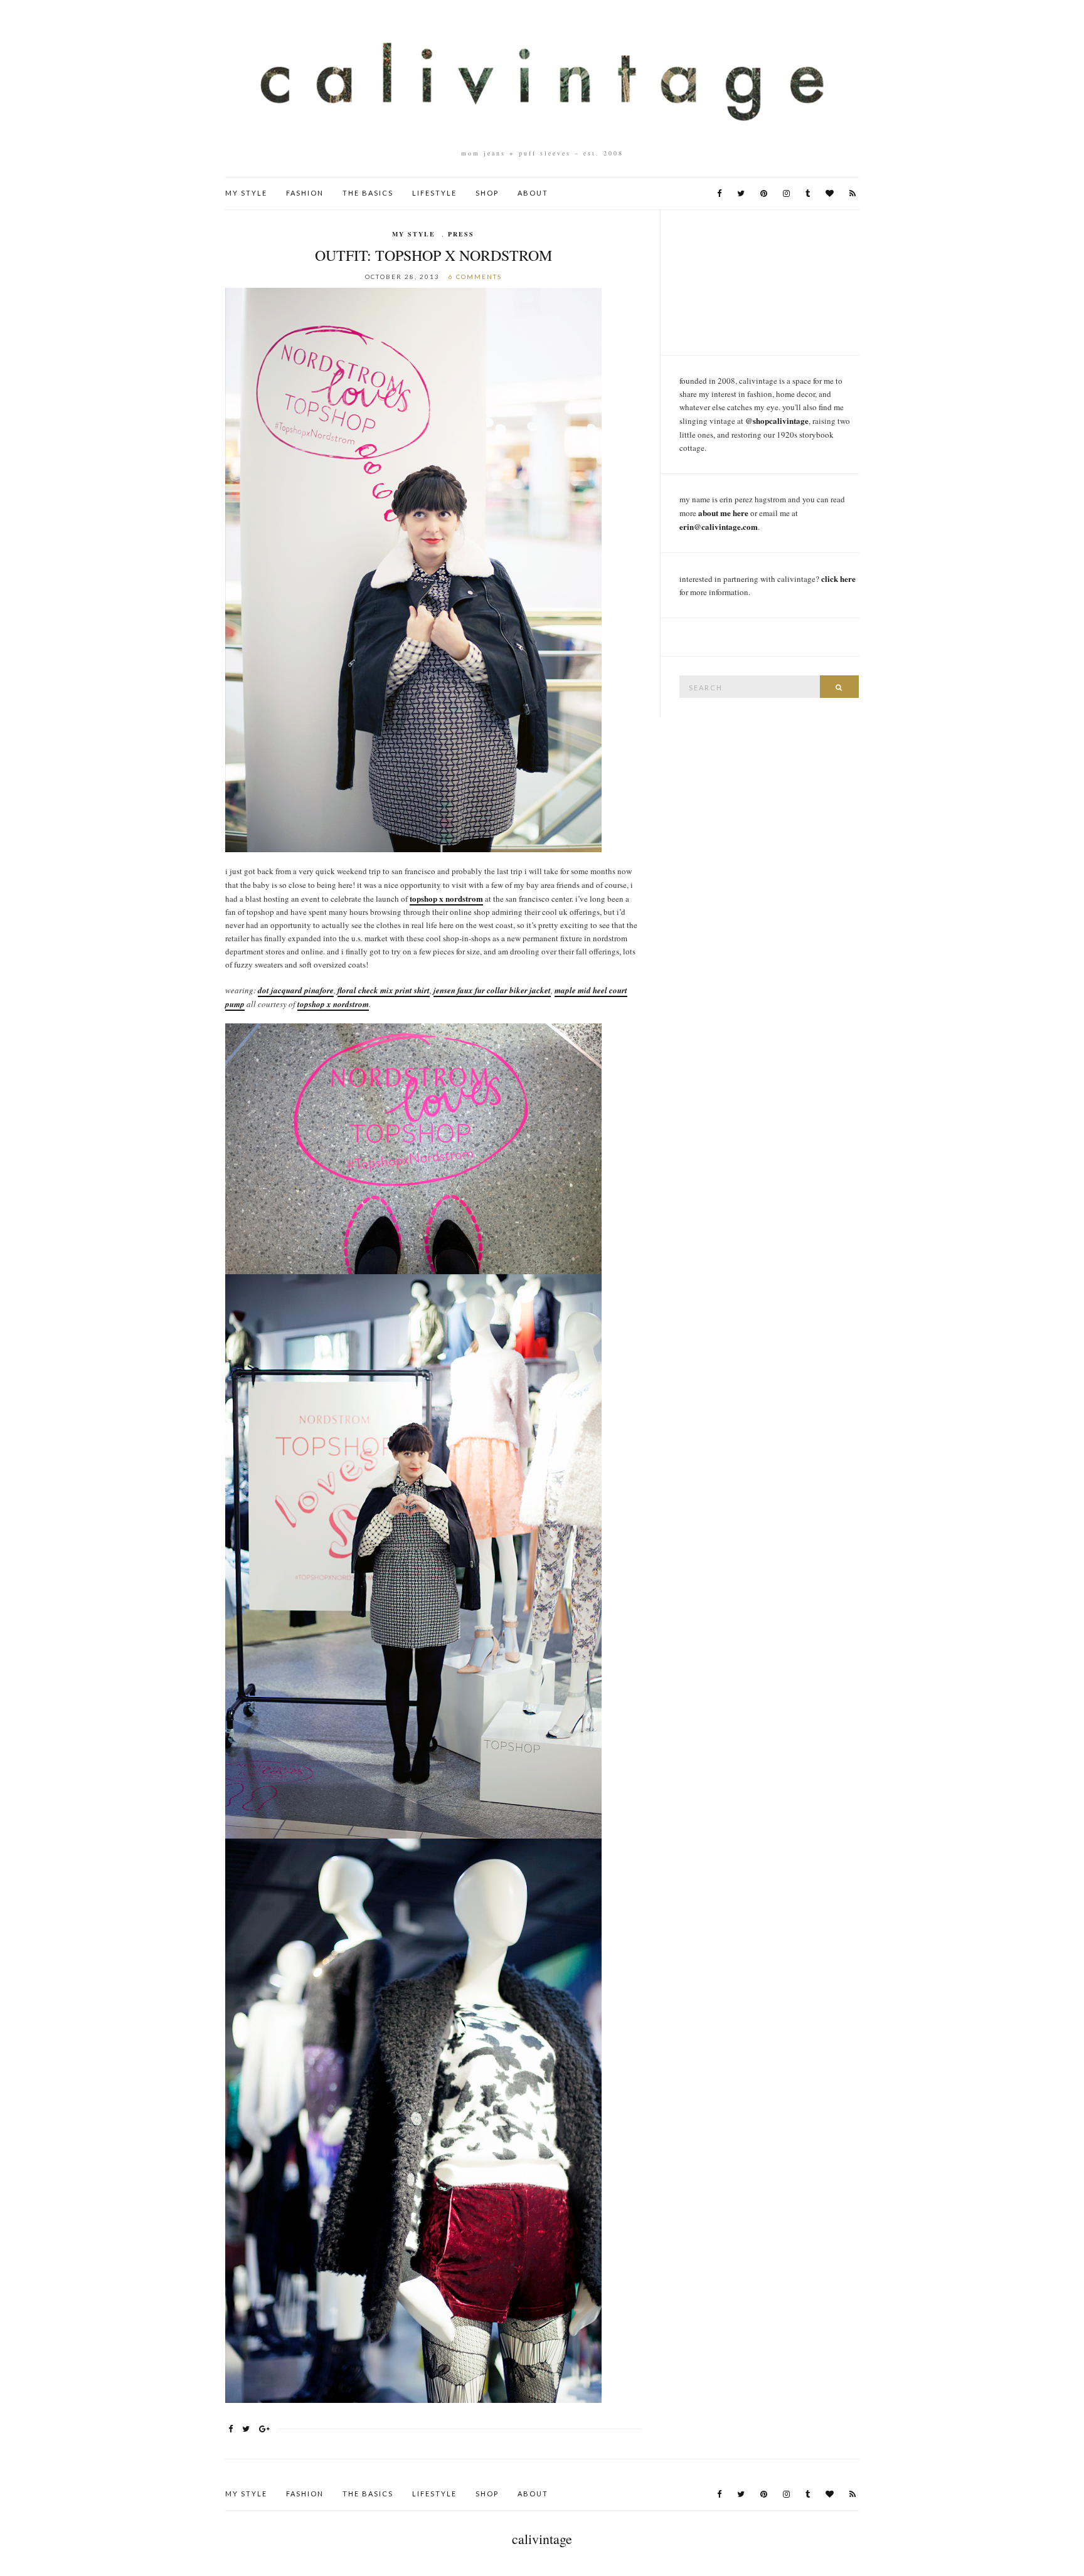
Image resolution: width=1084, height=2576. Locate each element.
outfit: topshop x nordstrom (433, 255)
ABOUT (533, 193)
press (461, 234)
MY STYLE (246, 193)
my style (414, 234)
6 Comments (475, 277)
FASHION (305, 193)
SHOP (487, 193)
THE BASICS (368, 193)
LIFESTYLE (434, 193)
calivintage (542, 2539)
